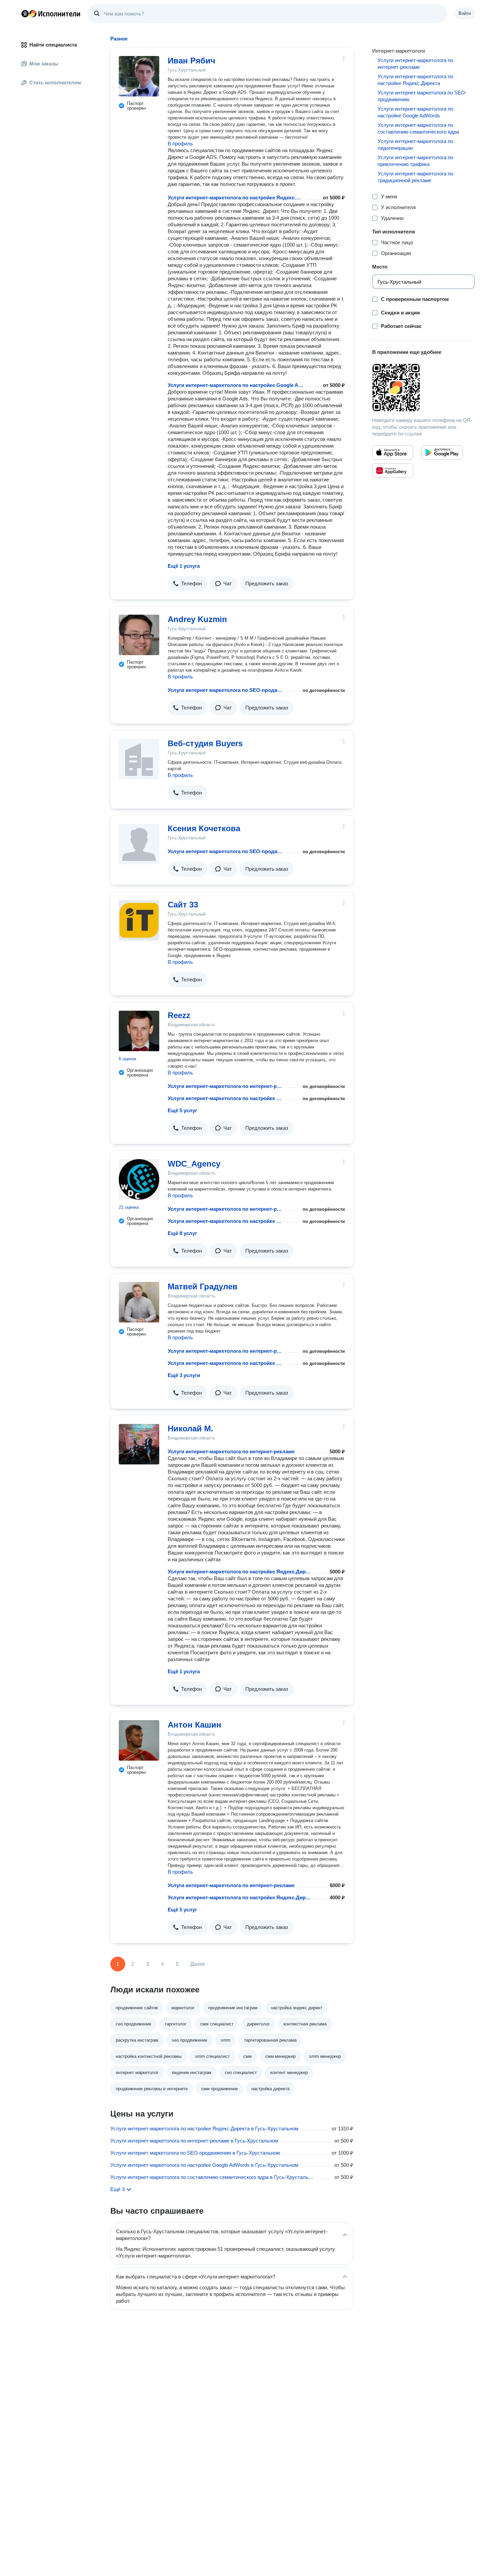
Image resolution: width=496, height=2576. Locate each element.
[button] (187, 584)
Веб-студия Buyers (205, 743)
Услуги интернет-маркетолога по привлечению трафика (415, 161)
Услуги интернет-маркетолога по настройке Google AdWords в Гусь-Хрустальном (204, 2165)
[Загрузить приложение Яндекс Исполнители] (423, 388)
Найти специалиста (53, 45)
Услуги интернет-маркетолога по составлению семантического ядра (418, 128)
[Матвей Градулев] (139, 1302)
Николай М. (190, 1429)
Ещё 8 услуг (182, 1233)
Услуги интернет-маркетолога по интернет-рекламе (226, 1086)
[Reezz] (139, 1031)
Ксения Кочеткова (204, 828)
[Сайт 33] (139, 920)
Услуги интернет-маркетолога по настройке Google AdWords (236, 385)
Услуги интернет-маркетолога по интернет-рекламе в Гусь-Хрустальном (194, 2141)
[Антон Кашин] (139, 1740)
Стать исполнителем (55, 82)
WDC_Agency (194, 1164)
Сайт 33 (183, 905)
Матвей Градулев (203, 1286)
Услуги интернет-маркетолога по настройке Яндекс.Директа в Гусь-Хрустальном (204, 2129)
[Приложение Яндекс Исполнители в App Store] (393, 452)
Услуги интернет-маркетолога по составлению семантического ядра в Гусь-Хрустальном (213, 2177)
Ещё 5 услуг (182, 1110)
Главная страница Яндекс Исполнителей (51, 13)
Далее (198, 1964)
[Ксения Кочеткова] (139, 844)
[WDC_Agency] (139, 1179)
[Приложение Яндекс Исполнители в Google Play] (442, 452)
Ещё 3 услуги (184, 1375)
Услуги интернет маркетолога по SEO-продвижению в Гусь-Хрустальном (195, 2153)
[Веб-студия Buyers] (139, 759)
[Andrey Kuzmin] (139, 635)
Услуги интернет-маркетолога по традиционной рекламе (415, 177)
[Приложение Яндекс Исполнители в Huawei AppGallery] (393, 471)
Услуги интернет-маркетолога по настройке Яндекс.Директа (236, 198)
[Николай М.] (139, 1444)
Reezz (179, 1015)
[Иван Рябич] (139, 76)
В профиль (180, 144)
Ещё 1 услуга (184, 566)
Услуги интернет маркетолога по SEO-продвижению (226, 690)
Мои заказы (44, 64)
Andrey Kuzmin (197, 619)
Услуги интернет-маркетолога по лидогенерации (415, 145)
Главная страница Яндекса (25, 13)
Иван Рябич (191, 61)
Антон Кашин (195, 1725)
